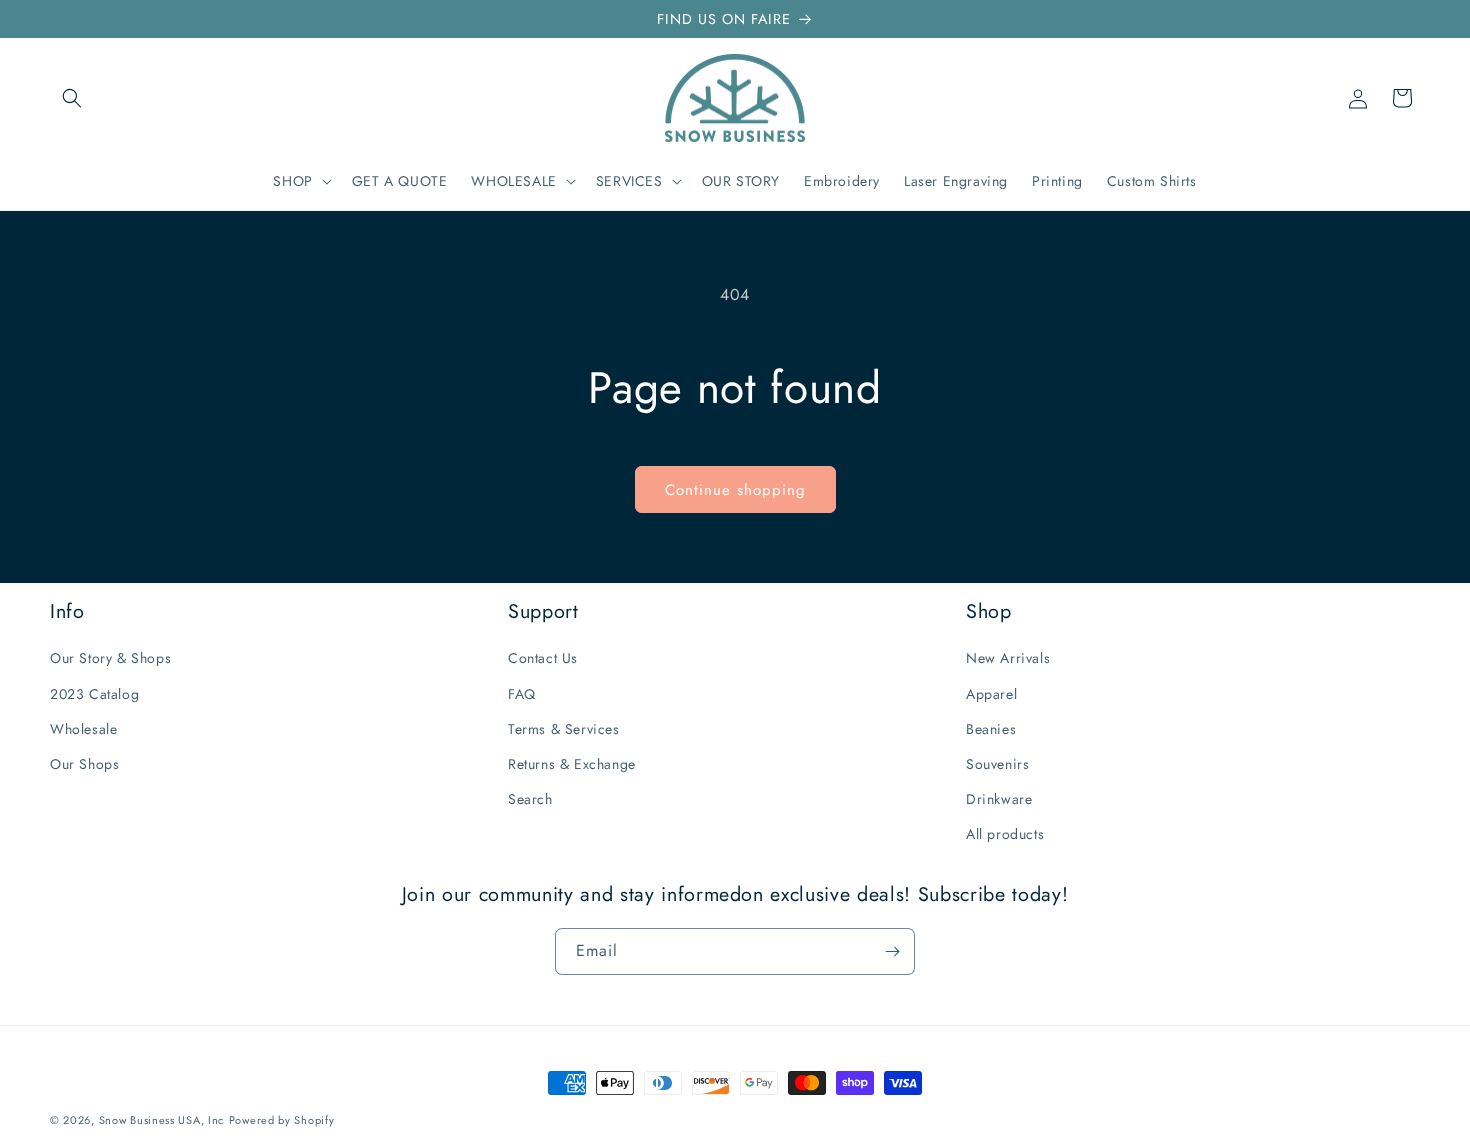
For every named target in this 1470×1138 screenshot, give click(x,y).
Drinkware (999, 799)
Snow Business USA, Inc (161, 1120)
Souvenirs (997, 764)
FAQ (522, 694)
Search (530, 799)
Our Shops (84, 764)
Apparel (991, 694)
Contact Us (543, 658)
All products (1005, 834)
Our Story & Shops (110, 658)
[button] (72, 98)
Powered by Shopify (282, 1120)
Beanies (991, 729)
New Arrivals (1008, 658)
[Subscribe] (892, 951)
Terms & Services (564, 729)
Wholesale (83, 729)
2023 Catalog (94, 694)
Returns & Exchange (572, 764)
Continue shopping (735, 490)
